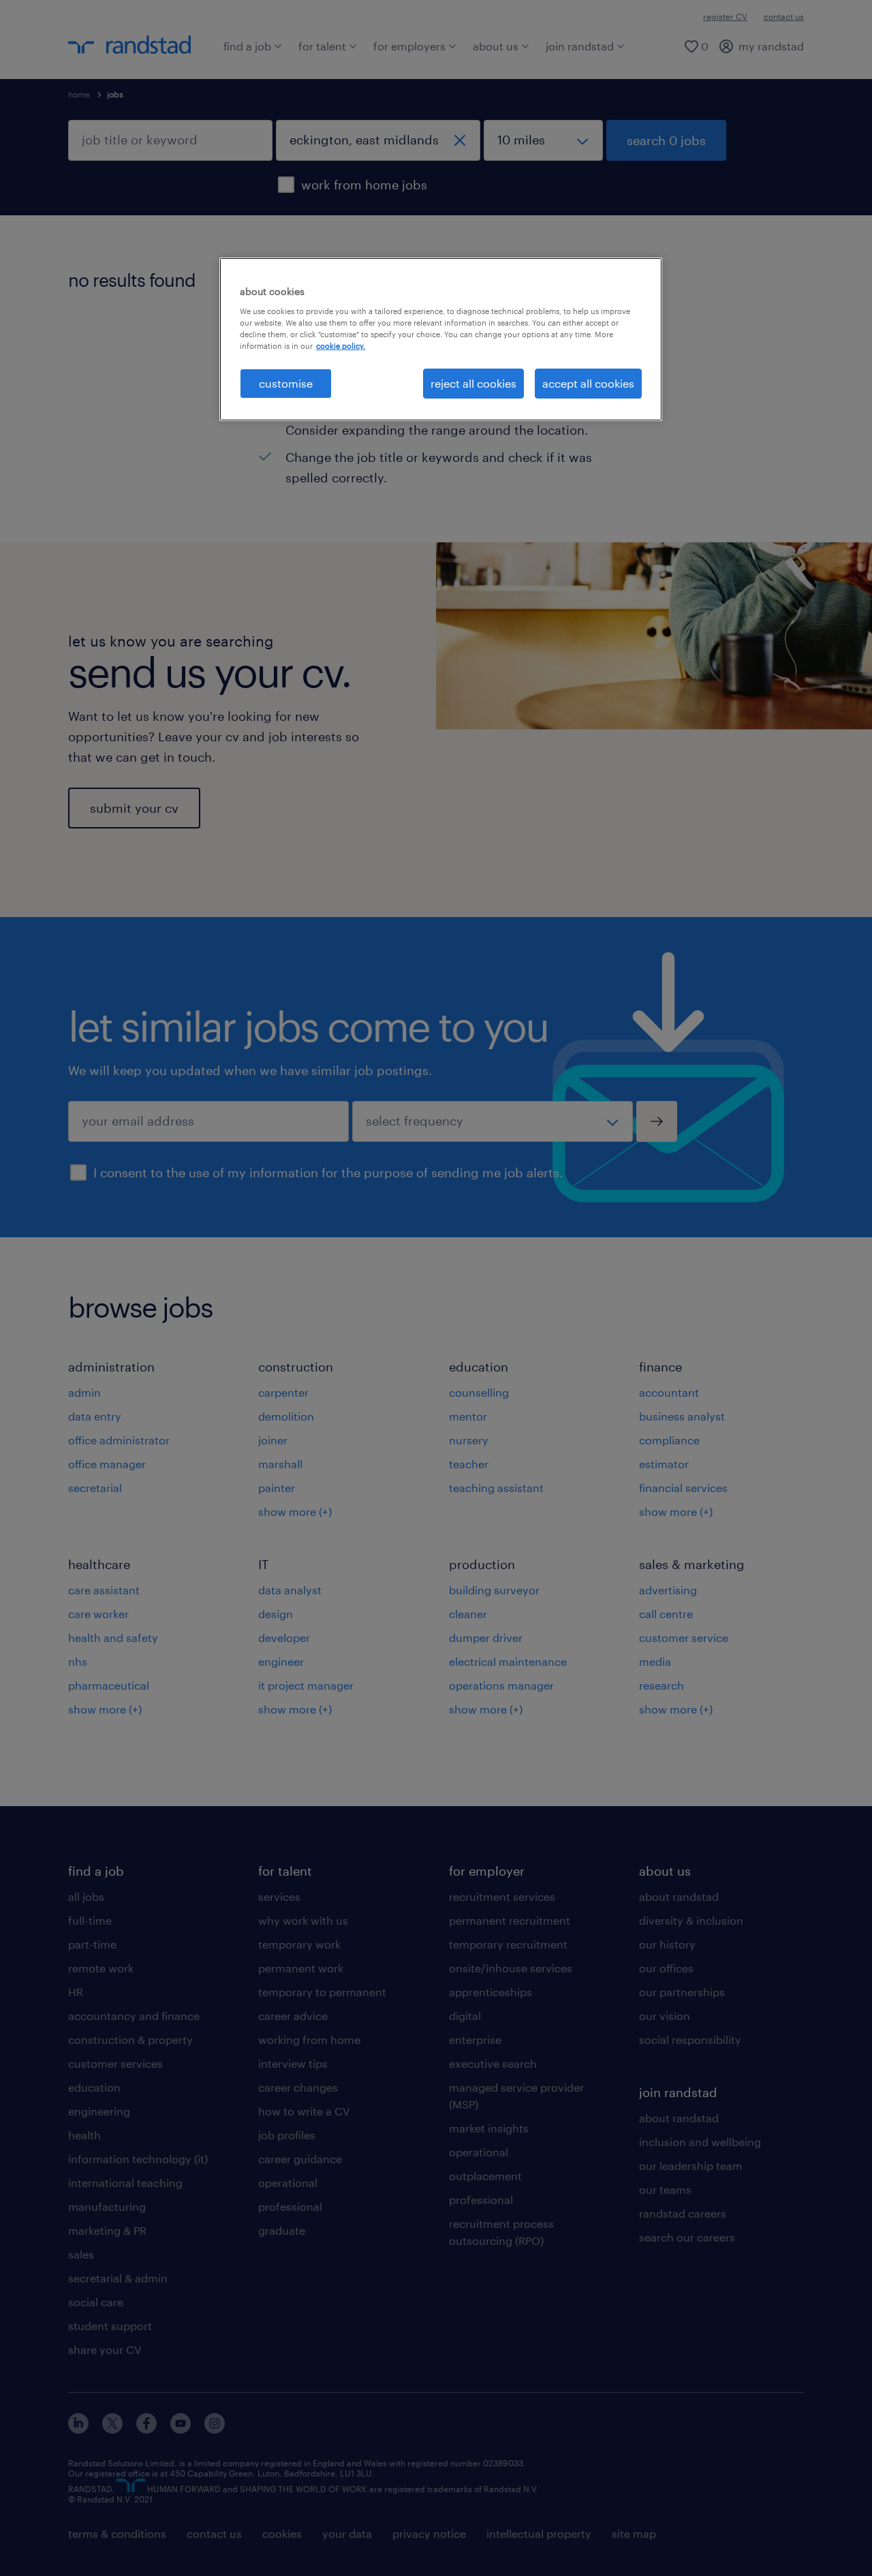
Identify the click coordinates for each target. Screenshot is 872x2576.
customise (286, 383)
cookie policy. (341, 346)
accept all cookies (588, 383)
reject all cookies (473, 383)
